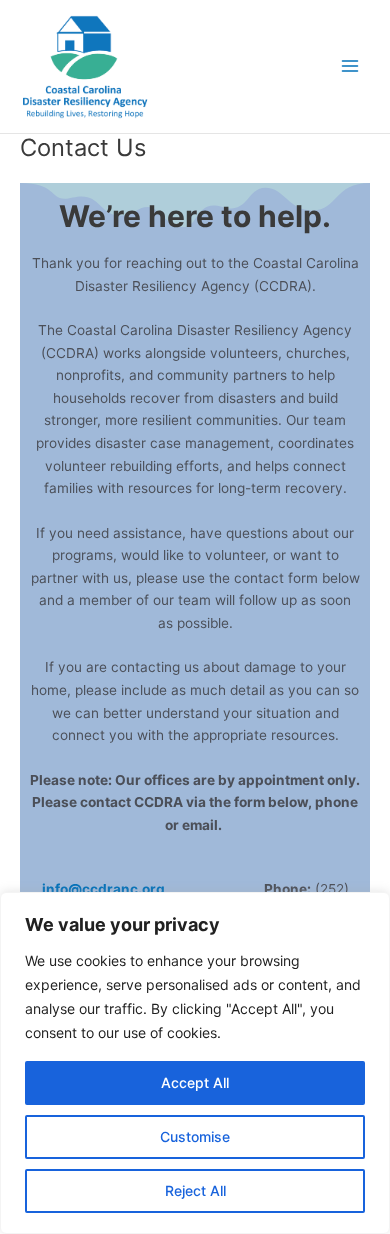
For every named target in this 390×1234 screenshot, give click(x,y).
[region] (195, 1063)
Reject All (195, 1190)
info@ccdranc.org (103, 889)
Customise (195, 1136)
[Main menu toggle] (350, 66)
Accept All (195, 1082)
